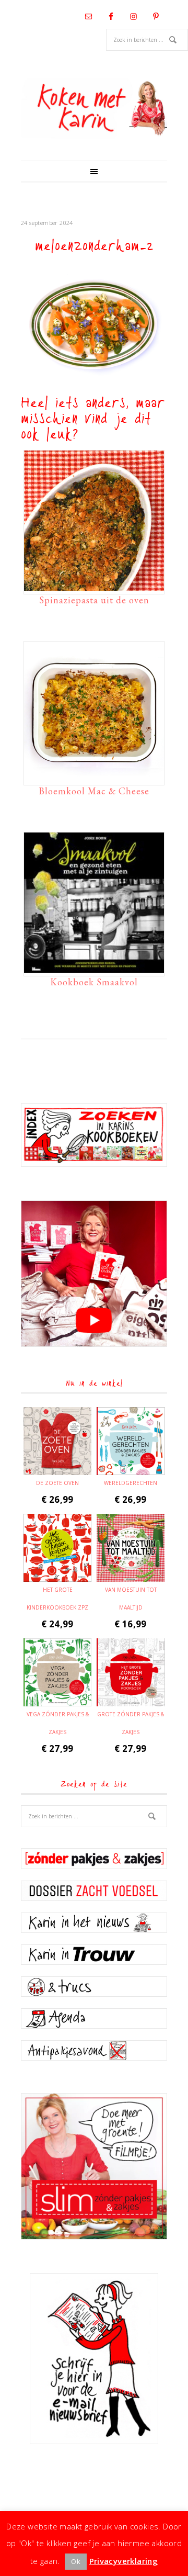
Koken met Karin (94, 108)
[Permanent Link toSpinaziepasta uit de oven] (94, 586)
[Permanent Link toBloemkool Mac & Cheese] (94, 777)
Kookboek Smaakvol (94, 982)
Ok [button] (76, 2561)
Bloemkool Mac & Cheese (94, 791)
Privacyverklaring (124, 2561)
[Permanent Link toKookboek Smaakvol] (94, 968)
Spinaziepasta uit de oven (94, 600)
